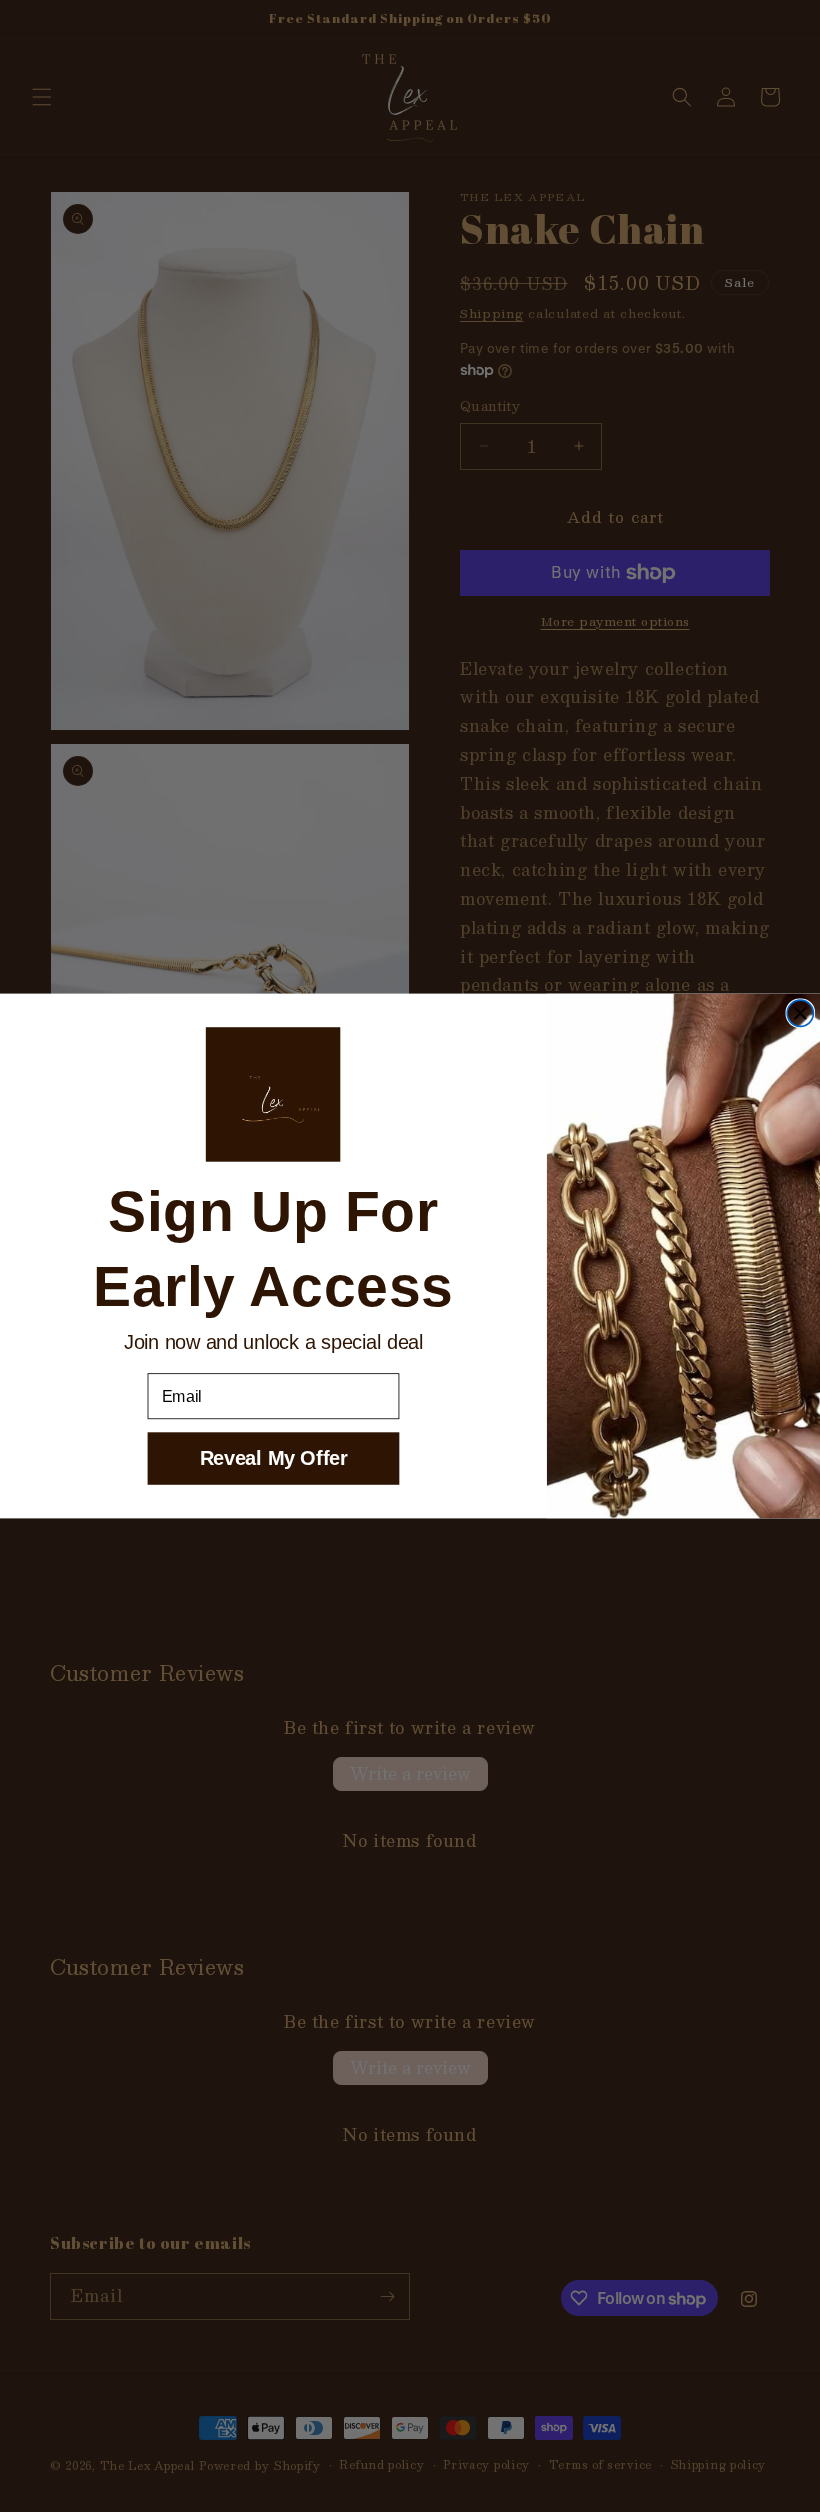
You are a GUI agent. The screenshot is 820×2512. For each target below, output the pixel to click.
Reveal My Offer (274, 1458)
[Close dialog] (800, 1013)
